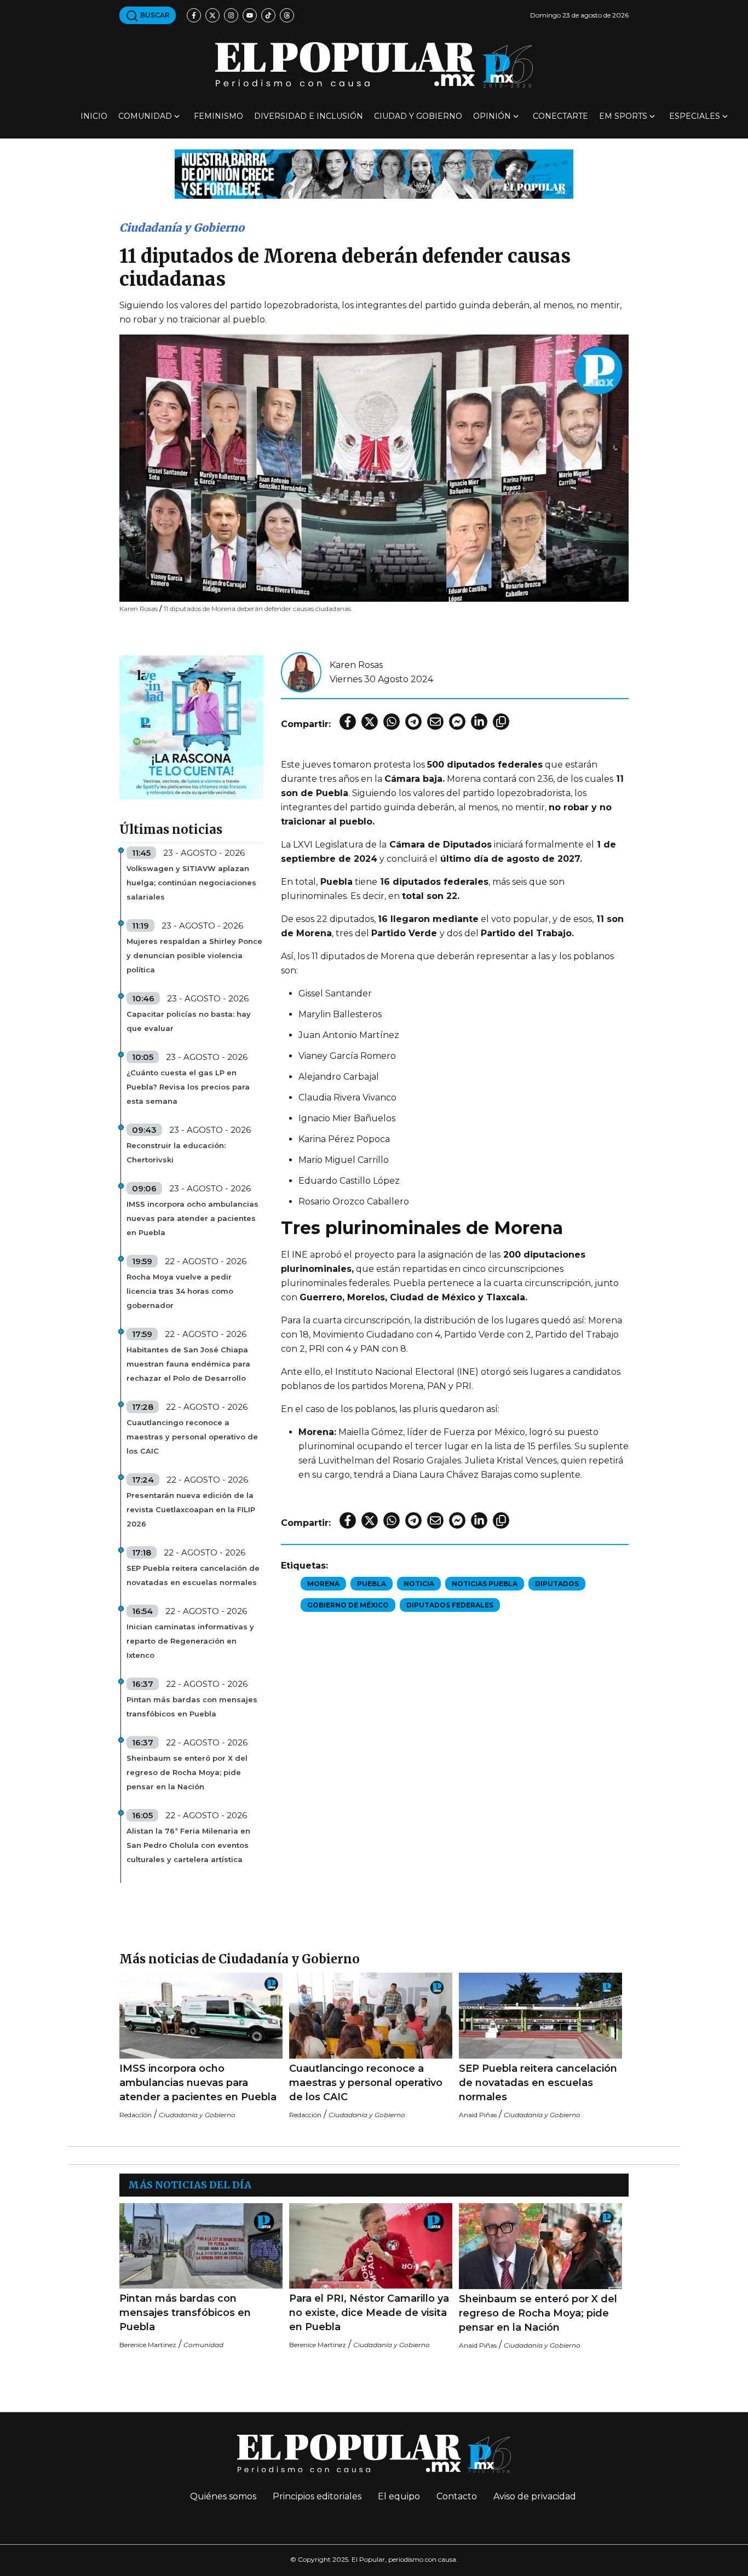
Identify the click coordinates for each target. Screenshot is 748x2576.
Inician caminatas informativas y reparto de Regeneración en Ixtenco (190, 1641)
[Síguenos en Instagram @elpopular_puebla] (231, 15)
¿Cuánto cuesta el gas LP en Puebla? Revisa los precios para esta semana (188, 1087)
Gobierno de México (348, 1605)
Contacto (457, 2496)
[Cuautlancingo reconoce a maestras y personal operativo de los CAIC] (371, 2016)
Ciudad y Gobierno (418, 116)
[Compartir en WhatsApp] (392, 722)
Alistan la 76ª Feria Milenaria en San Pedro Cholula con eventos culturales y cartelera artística (188, 1845)
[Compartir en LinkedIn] (479, 722)
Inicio (94, 116)
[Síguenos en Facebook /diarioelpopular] (194, 15)
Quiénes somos (223, 2496)
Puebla (372, 1584)
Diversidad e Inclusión (309, 116)
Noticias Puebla (485, 1584)
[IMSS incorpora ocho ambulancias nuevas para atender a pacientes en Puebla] (201, 2016)
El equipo (399, 2496)
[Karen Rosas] (301, 672)
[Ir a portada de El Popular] (374, 65)
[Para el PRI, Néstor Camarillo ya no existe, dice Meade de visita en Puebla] (371, 2246)
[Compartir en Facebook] (348, 722)
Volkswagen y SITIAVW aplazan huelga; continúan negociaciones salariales (191, 883)
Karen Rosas (356, 665)
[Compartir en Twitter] (370, 722)
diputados (557, 1584)
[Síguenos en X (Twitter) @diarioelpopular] (212, 15)
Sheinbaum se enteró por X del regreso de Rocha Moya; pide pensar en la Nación (187, 1772)
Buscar (154, 15)
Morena (323, 1584)
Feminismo (218, 116)
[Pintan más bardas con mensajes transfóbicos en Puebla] (201, 2246)
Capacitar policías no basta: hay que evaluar (189, 1021)
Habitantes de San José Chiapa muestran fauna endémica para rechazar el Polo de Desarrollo (188, 1364)
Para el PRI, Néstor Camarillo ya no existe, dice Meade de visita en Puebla (369, 2313)
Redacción (136, 2115)
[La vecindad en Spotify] (191, 727)
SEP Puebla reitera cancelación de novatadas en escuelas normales (193, 1575)
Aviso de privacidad (535, 2496)
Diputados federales (450, 1605)
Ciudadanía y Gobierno (182, 227)
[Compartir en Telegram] (413, 722)
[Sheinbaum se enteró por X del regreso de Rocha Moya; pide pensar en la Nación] (540, 2246)
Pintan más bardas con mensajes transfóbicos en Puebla (192, 1707)
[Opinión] (374, 173)
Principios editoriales (317, 2496)
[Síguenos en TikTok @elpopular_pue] (268, 15)
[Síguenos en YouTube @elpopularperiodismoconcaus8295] (250, 15)
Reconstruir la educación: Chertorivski (176, 1152)
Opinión (492, 116)
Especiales (695, 116)
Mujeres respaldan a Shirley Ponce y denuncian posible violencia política (194, 955)
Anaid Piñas (478, 2115)
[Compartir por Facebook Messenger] (457, 722)
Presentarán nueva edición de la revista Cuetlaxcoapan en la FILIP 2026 (191, 1509)
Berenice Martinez (148, 2345)
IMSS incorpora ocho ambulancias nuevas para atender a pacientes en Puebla (192, 1218)
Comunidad (145, 116)
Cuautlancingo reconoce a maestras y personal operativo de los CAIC (192, 1437)
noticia (419, 1584)
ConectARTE (560, 116)
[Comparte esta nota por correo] (435, 722)
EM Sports (623, 116)
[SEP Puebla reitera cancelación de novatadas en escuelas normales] (540, 2016)
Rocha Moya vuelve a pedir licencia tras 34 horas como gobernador (180, 1291)
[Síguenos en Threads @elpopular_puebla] (287, 15)
